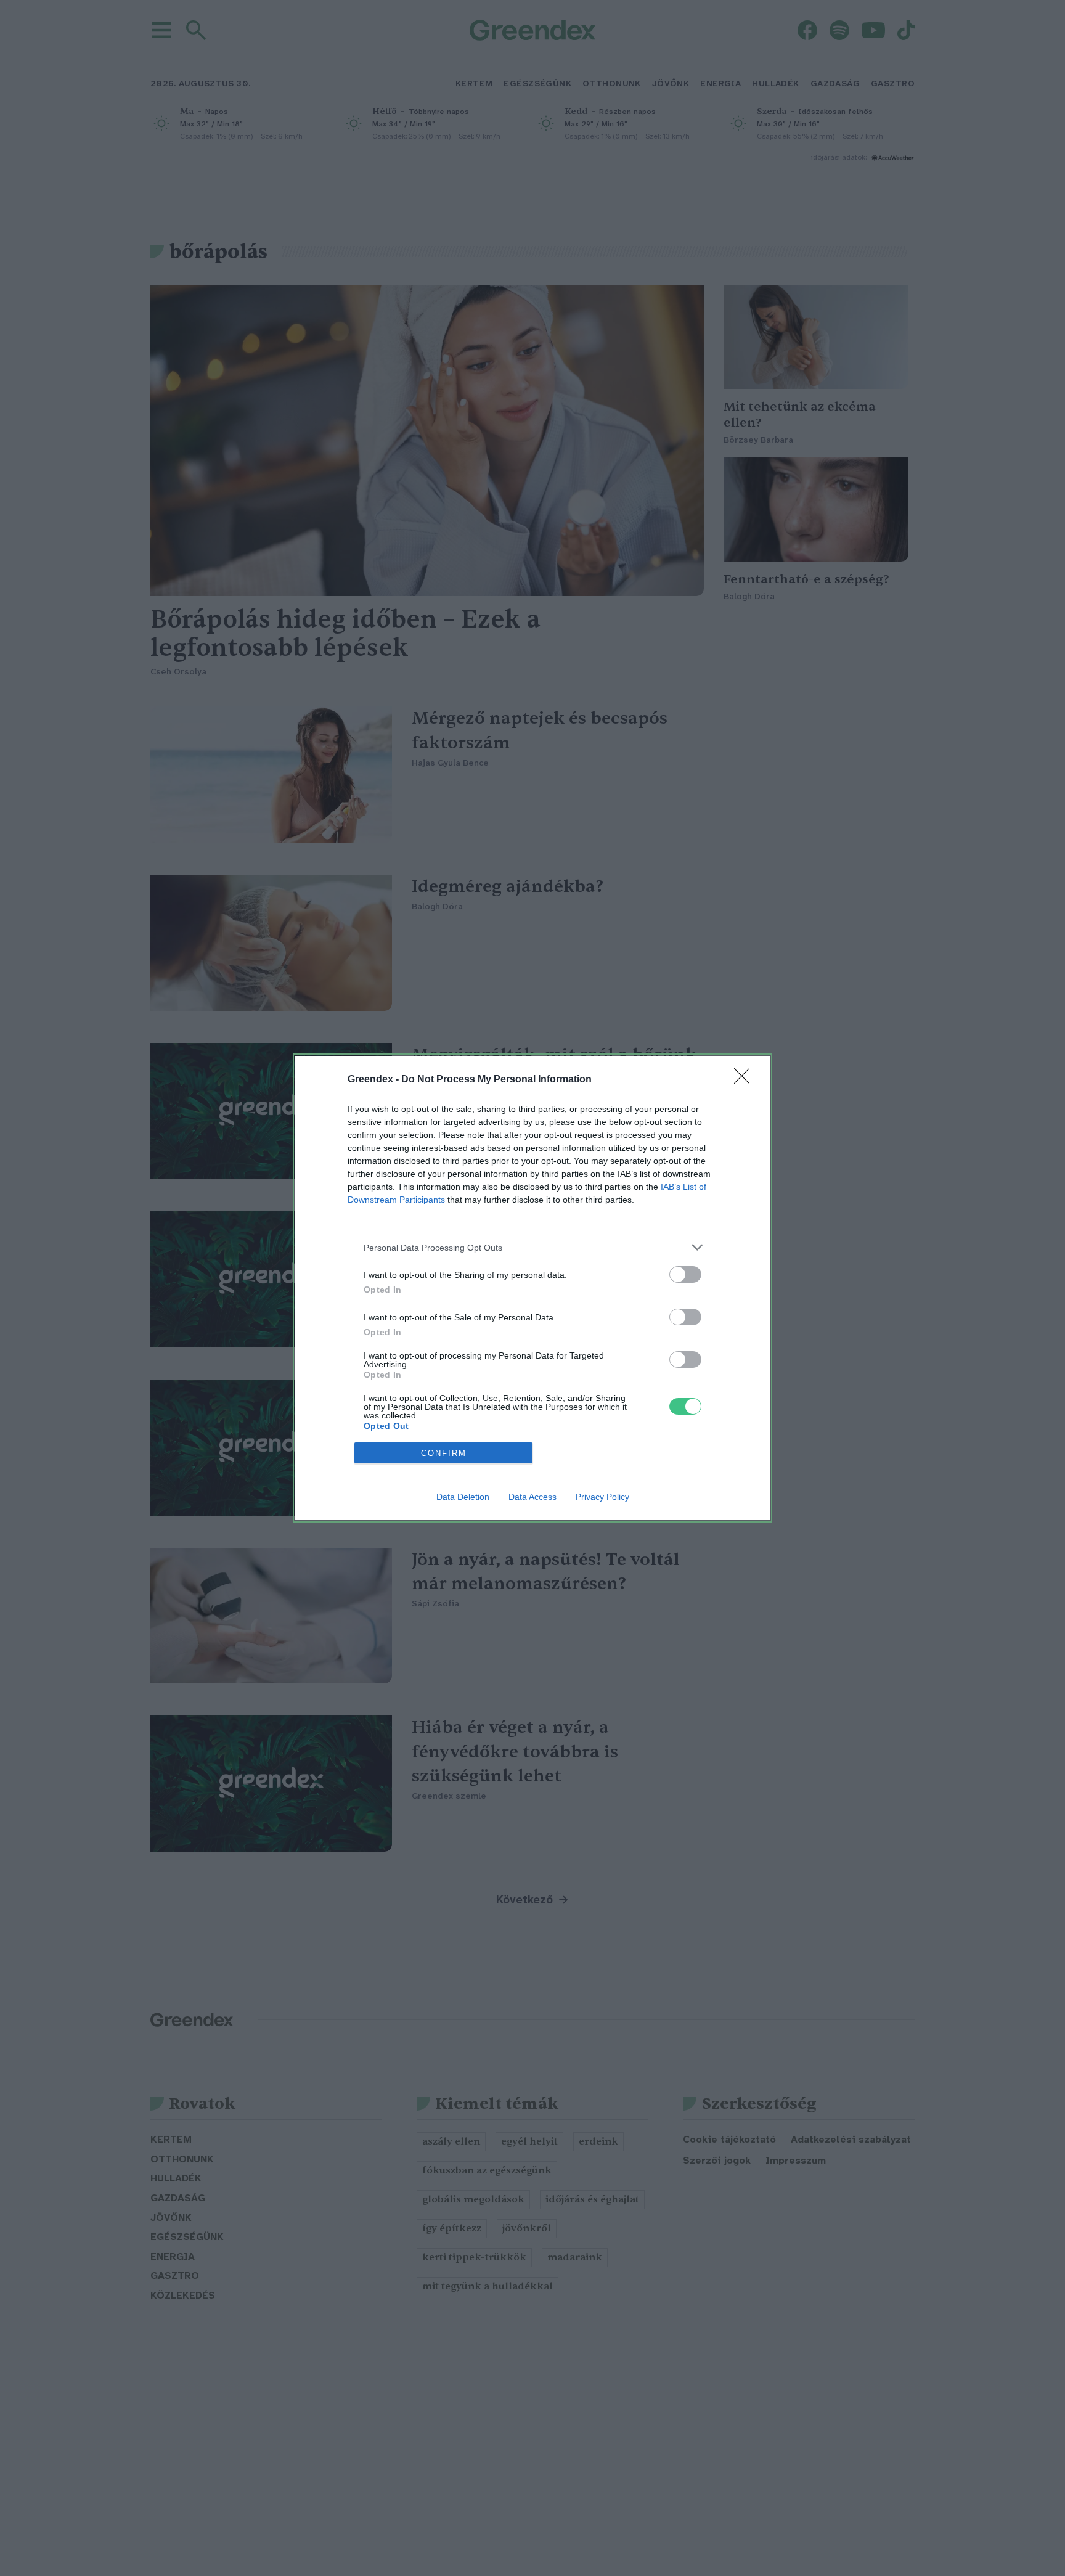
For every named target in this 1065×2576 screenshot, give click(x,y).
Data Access (532, 1497)
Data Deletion (463, 1497)
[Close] (746, 1080)
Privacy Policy (602, 1497)
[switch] (685, 1274)
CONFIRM (444, 1453)
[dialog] (532, 1288)
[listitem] (532, 1247)
